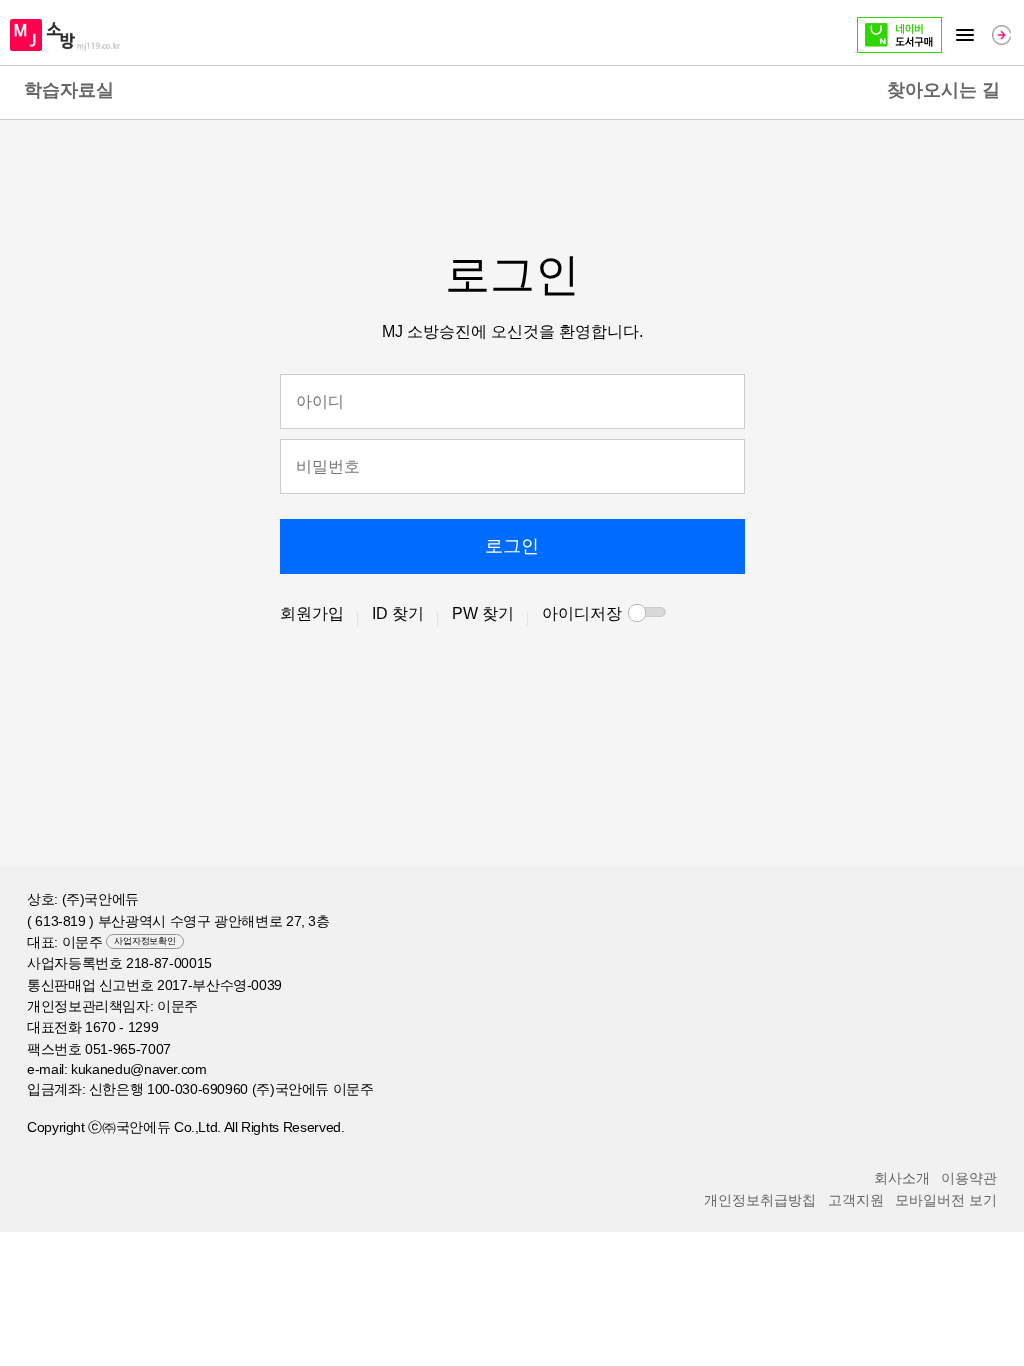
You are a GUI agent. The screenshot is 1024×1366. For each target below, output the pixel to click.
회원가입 (312, 613)
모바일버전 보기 (946, 1200)
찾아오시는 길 (943, 90)
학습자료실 (69, 90)
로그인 (512, 546)
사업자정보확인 (144, 941)
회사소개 (902, 1178)
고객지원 (856, 1200)
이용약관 (969, 1178)
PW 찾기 (483, 613)
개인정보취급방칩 (760, 1200)
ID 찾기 (398, 613)
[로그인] (1001, 34)
